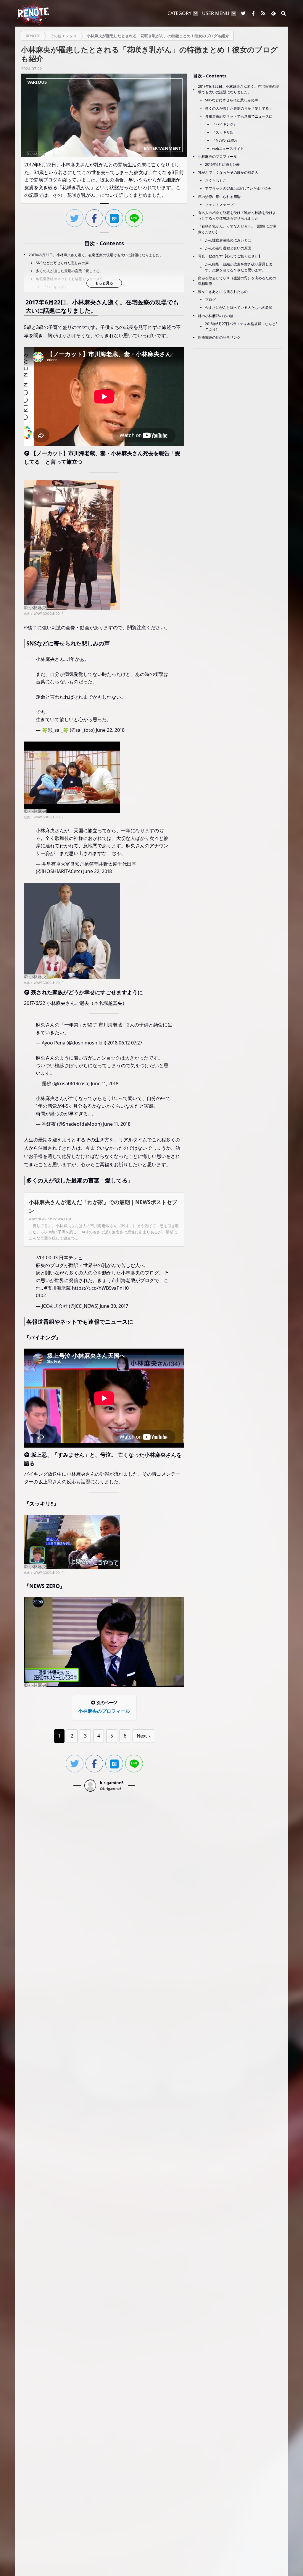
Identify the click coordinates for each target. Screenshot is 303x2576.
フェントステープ (219, 205)
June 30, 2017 (114, 1306)
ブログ (210, 300)
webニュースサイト (228, 149)
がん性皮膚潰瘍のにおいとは (228, 240)
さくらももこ (216, 180)
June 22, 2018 (110, 730)
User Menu (216, 13)
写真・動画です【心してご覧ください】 (230, 256)
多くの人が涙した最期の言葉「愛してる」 (70, 271)
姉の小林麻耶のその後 (216, 316)
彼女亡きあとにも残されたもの (223, 292)
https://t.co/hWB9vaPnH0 (100, 1288)
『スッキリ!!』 (224, 132)
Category (179, 13)
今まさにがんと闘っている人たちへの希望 (239, 308)
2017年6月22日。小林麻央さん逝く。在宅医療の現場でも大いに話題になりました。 (96, 255)
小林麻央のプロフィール (217, 156)
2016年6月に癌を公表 (222, 164)
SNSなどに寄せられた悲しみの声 (62, 263)
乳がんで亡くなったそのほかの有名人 (228, 172)
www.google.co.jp (49, 614)
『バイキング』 (55, 287)
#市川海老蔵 (57, 1288)
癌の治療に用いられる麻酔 (219, 197)
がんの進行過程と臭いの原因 (228, 248)
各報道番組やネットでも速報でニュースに (70, 279)
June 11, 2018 (105, 1083)
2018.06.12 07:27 (125, 1043)
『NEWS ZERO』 (226, 140)
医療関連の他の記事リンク (219, 337)
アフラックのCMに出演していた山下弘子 (238, 188)
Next (142, 1736)
